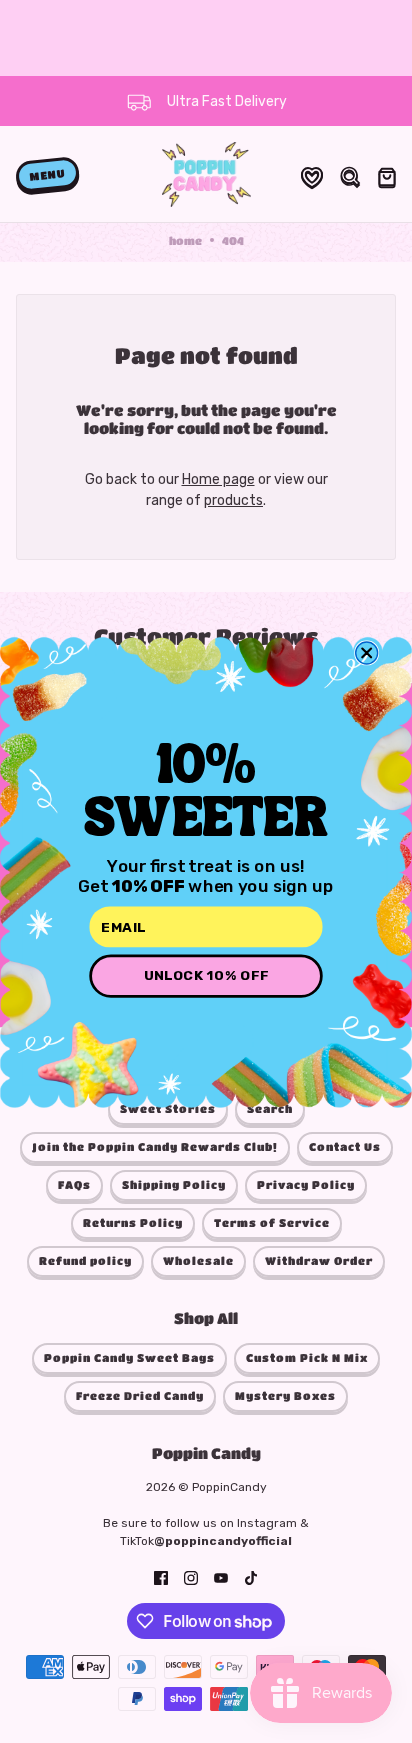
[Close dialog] (367, 652)
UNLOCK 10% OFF (206, 975)
